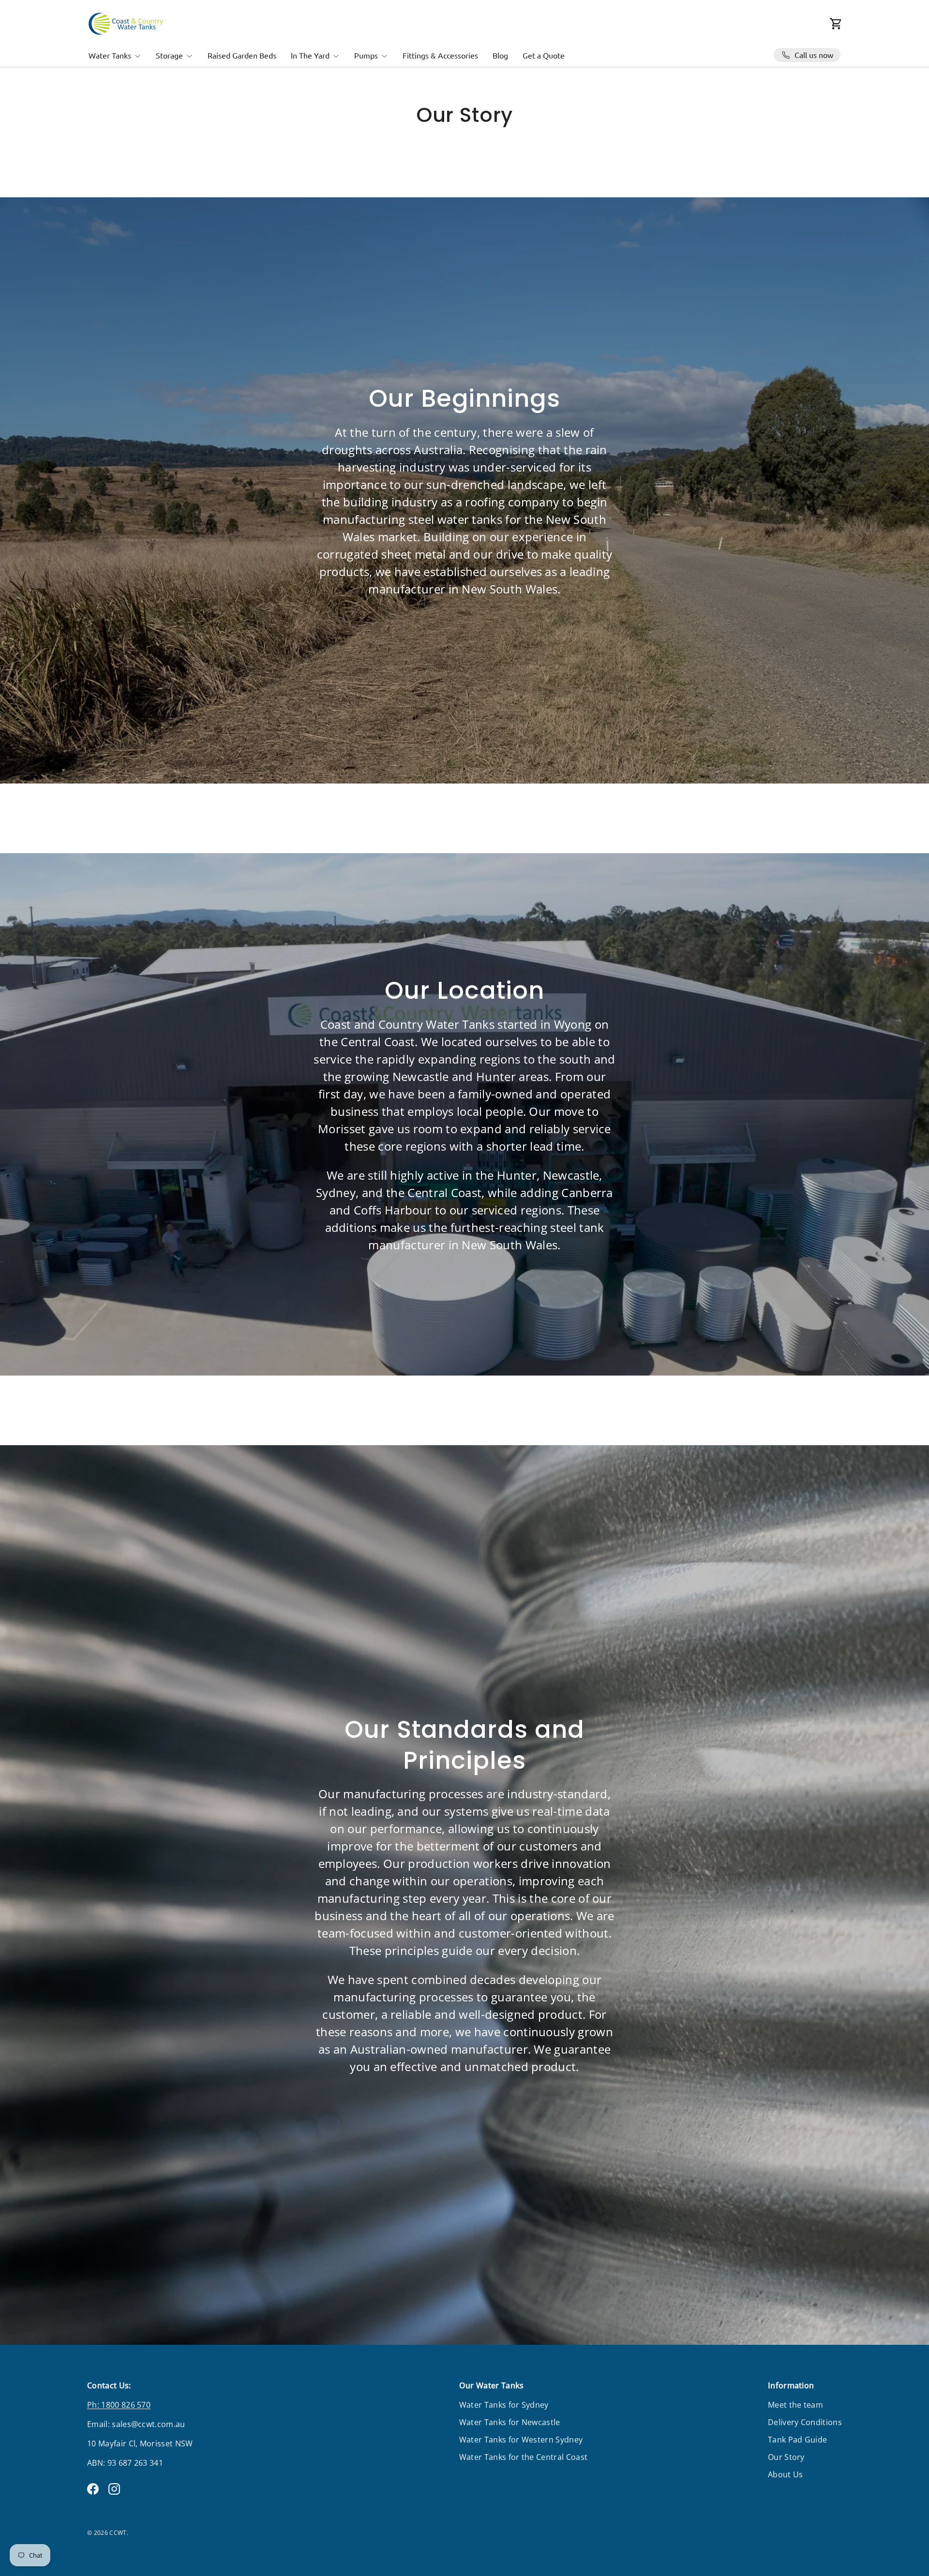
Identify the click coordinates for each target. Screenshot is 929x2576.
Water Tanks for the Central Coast (524, 2457)
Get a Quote (544, 55)
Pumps (366, 55)
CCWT (118, 2533)
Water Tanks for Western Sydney (521, 2440)
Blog (500, 55)
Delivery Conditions (805, 2422)
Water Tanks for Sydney (504, 2405)
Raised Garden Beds (242, 55)
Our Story (786, 2457)
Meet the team (795, 2405)
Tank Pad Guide (797, 2440)
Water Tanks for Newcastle (510, 2422)
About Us (786, 2474)
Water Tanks (110, 55)
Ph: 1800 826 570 (119, 2405)
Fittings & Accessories (440, 55)
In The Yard (310, 55)
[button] (836, 24)
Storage (169, 55)
